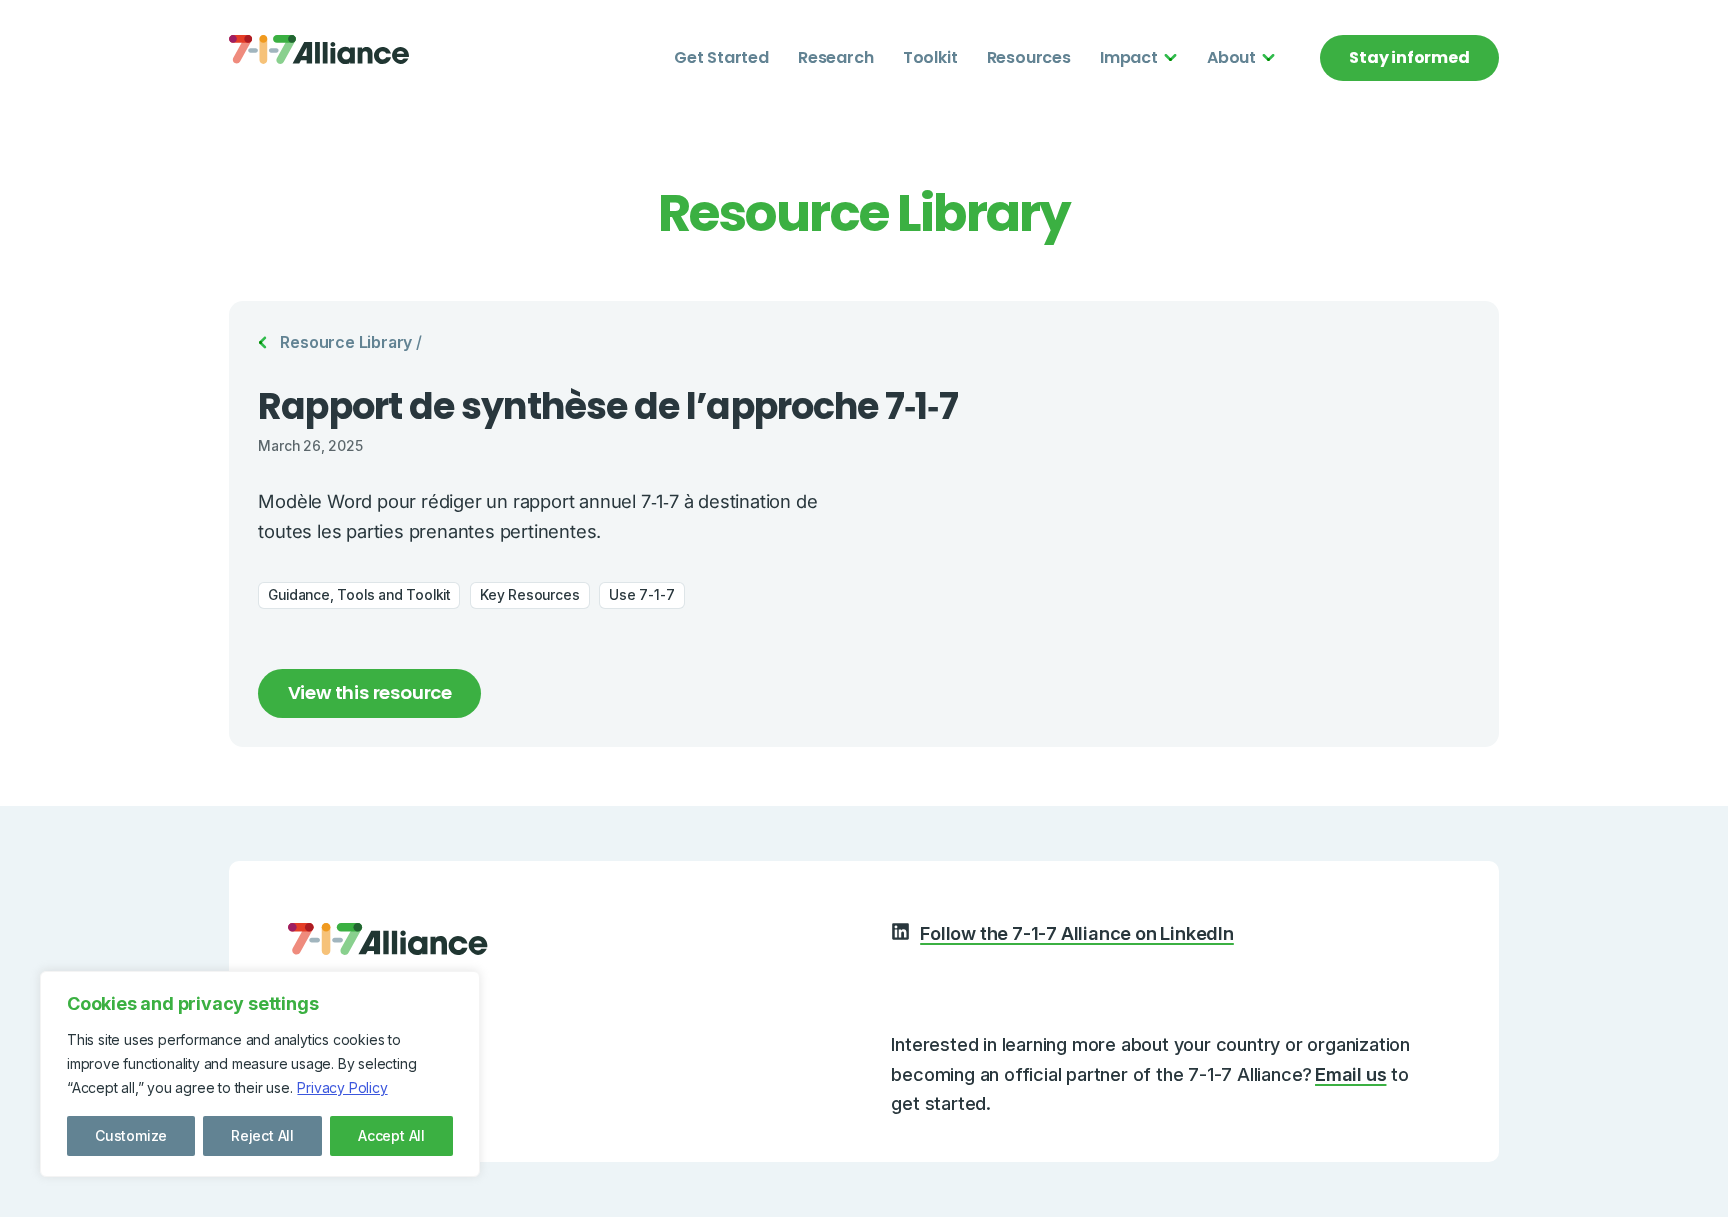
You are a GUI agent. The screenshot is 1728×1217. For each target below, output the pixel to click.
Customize (131, 1135)
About (1231, 57)
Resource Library (346, 342)
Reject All (262, 1135)
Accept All (391, 1135)
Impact (1129, 57)
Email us (1350, 1074)
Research (835, 57)
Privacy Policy (342, 1087)
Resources (1029, 57)
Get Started (721, 57)
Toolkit (930, 57)
